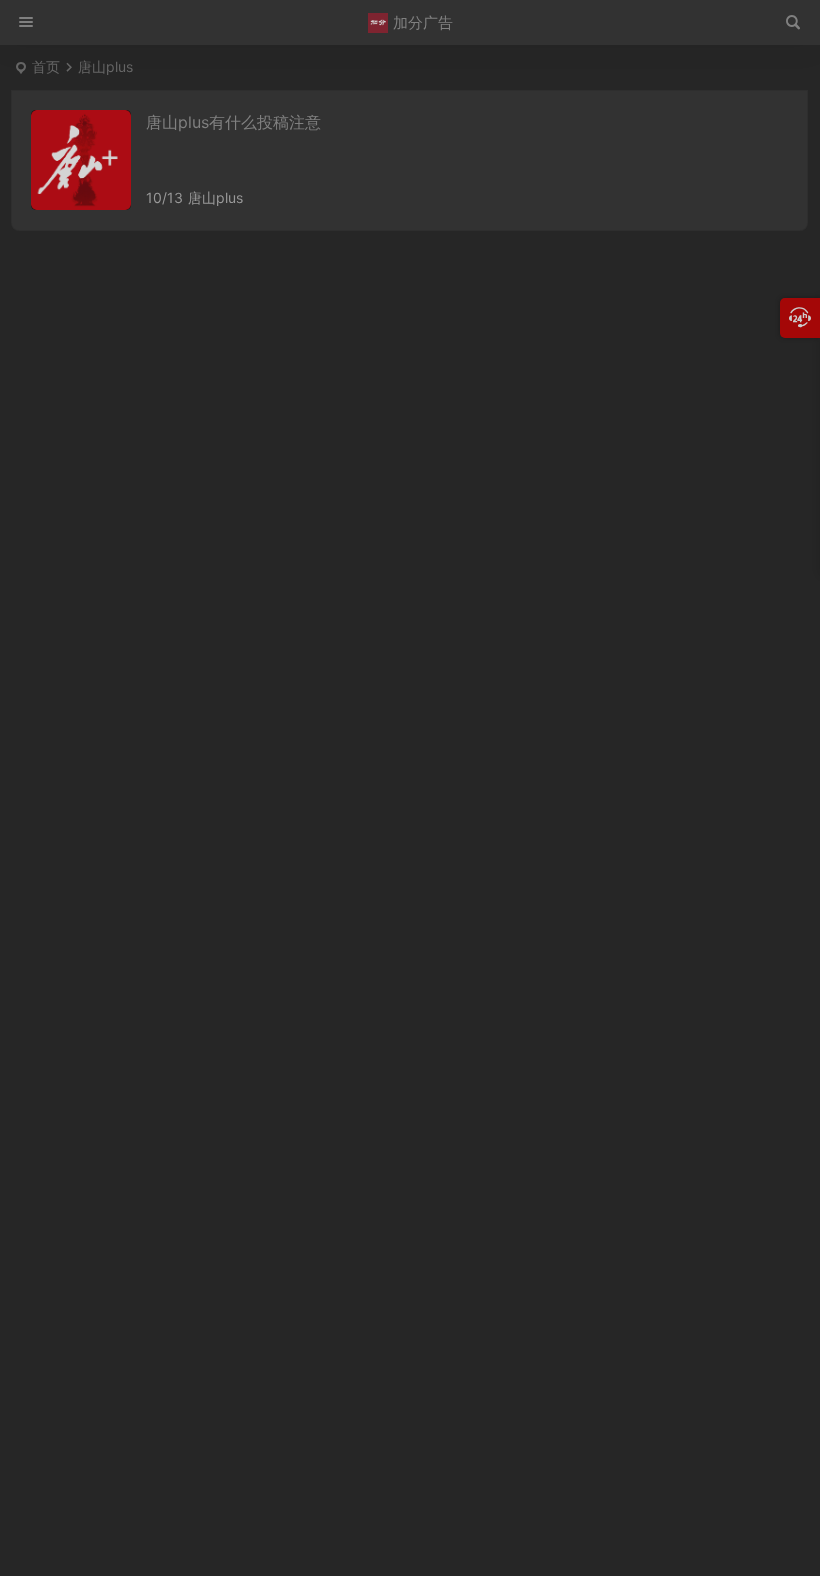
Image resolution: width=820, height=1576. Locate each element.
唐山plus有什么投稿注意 (233, 122)
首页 (46, 66)
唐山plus (215, 197)
